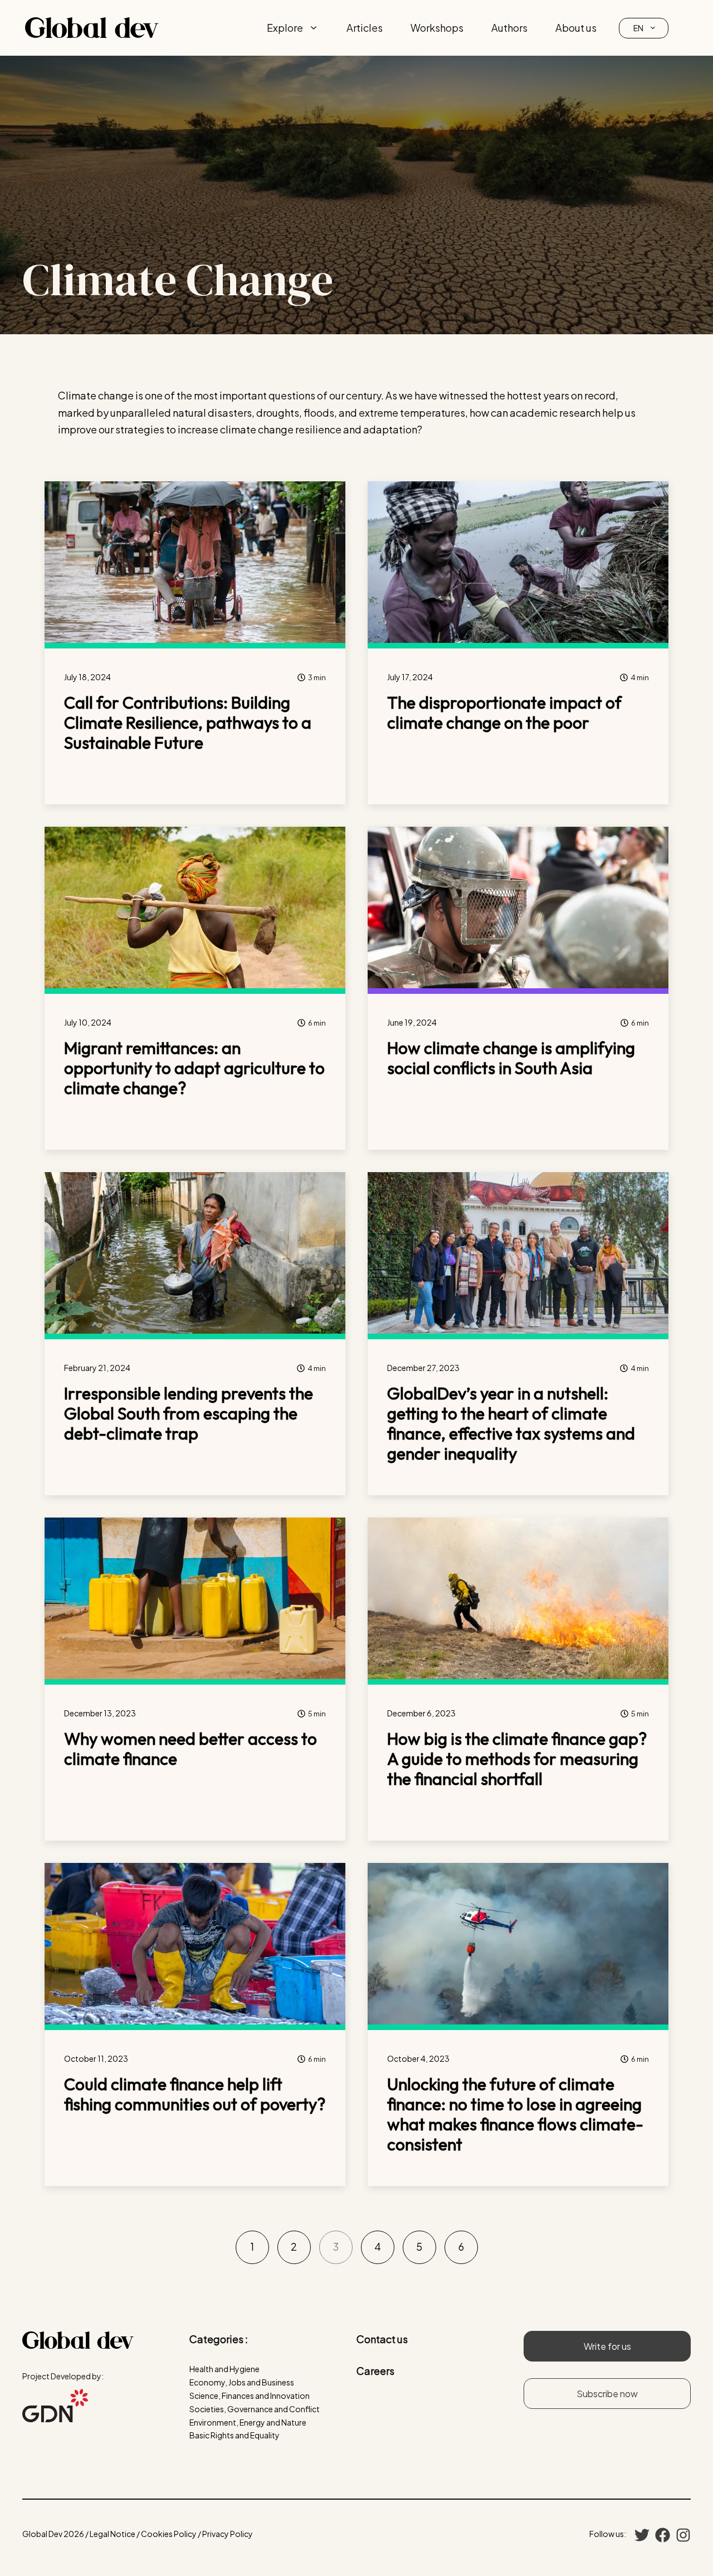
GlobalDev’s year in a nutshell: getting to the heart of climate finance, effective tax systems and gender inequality (511, 1423)
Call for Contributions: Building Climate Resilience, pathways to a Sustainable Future (188, 723)
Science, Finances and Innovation (250, 2396)
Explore (285, 28)
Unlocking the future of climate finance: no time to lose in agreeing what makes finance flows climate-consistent (515, 2114)
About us (576, 28)
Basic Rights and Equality (235, 2435)
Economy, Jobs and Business (242, 2382)
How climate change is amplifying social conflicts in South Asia (511, 1058)
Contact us (382, 2339)
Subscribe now (607, 2394)
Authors (509, 28)
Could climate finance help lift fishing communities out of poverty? (195, 2094)
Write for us (607, 2346)
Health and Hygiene (224, 2369)
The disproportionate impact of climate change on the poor (504, 713)
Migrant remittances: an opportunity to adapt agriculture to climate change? (194, 1068)
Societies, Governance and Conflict (255, 2409)
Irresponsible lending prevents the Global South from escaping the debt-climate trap (189, 1413)
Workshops (437, 28)
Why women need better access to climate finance (191, 1749)
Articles (365, 28)
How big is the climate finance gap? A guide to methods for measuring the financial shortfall (517, 1759)
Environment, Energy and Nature (248, 2422)
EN (638, 28)
